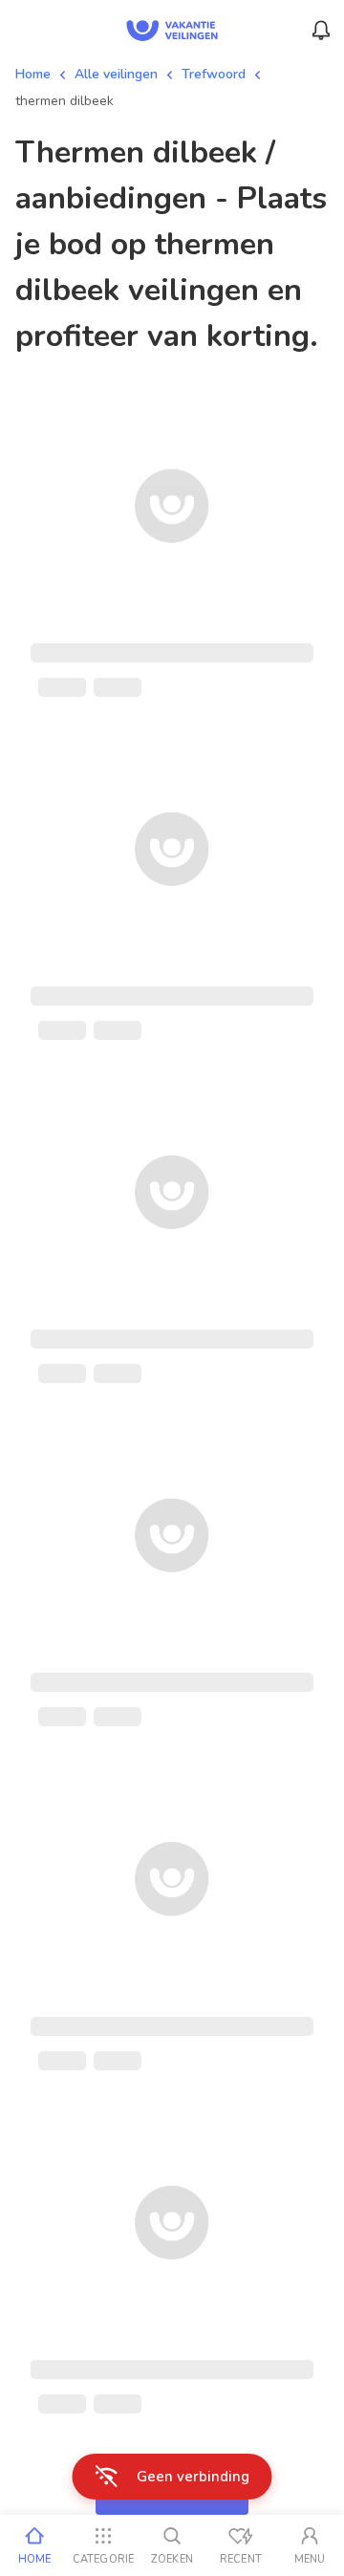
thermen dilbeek (64, 101)
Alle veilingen (116, 74)
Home (33, 74)
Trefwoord (214, 74)
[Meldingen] (321, 31)
